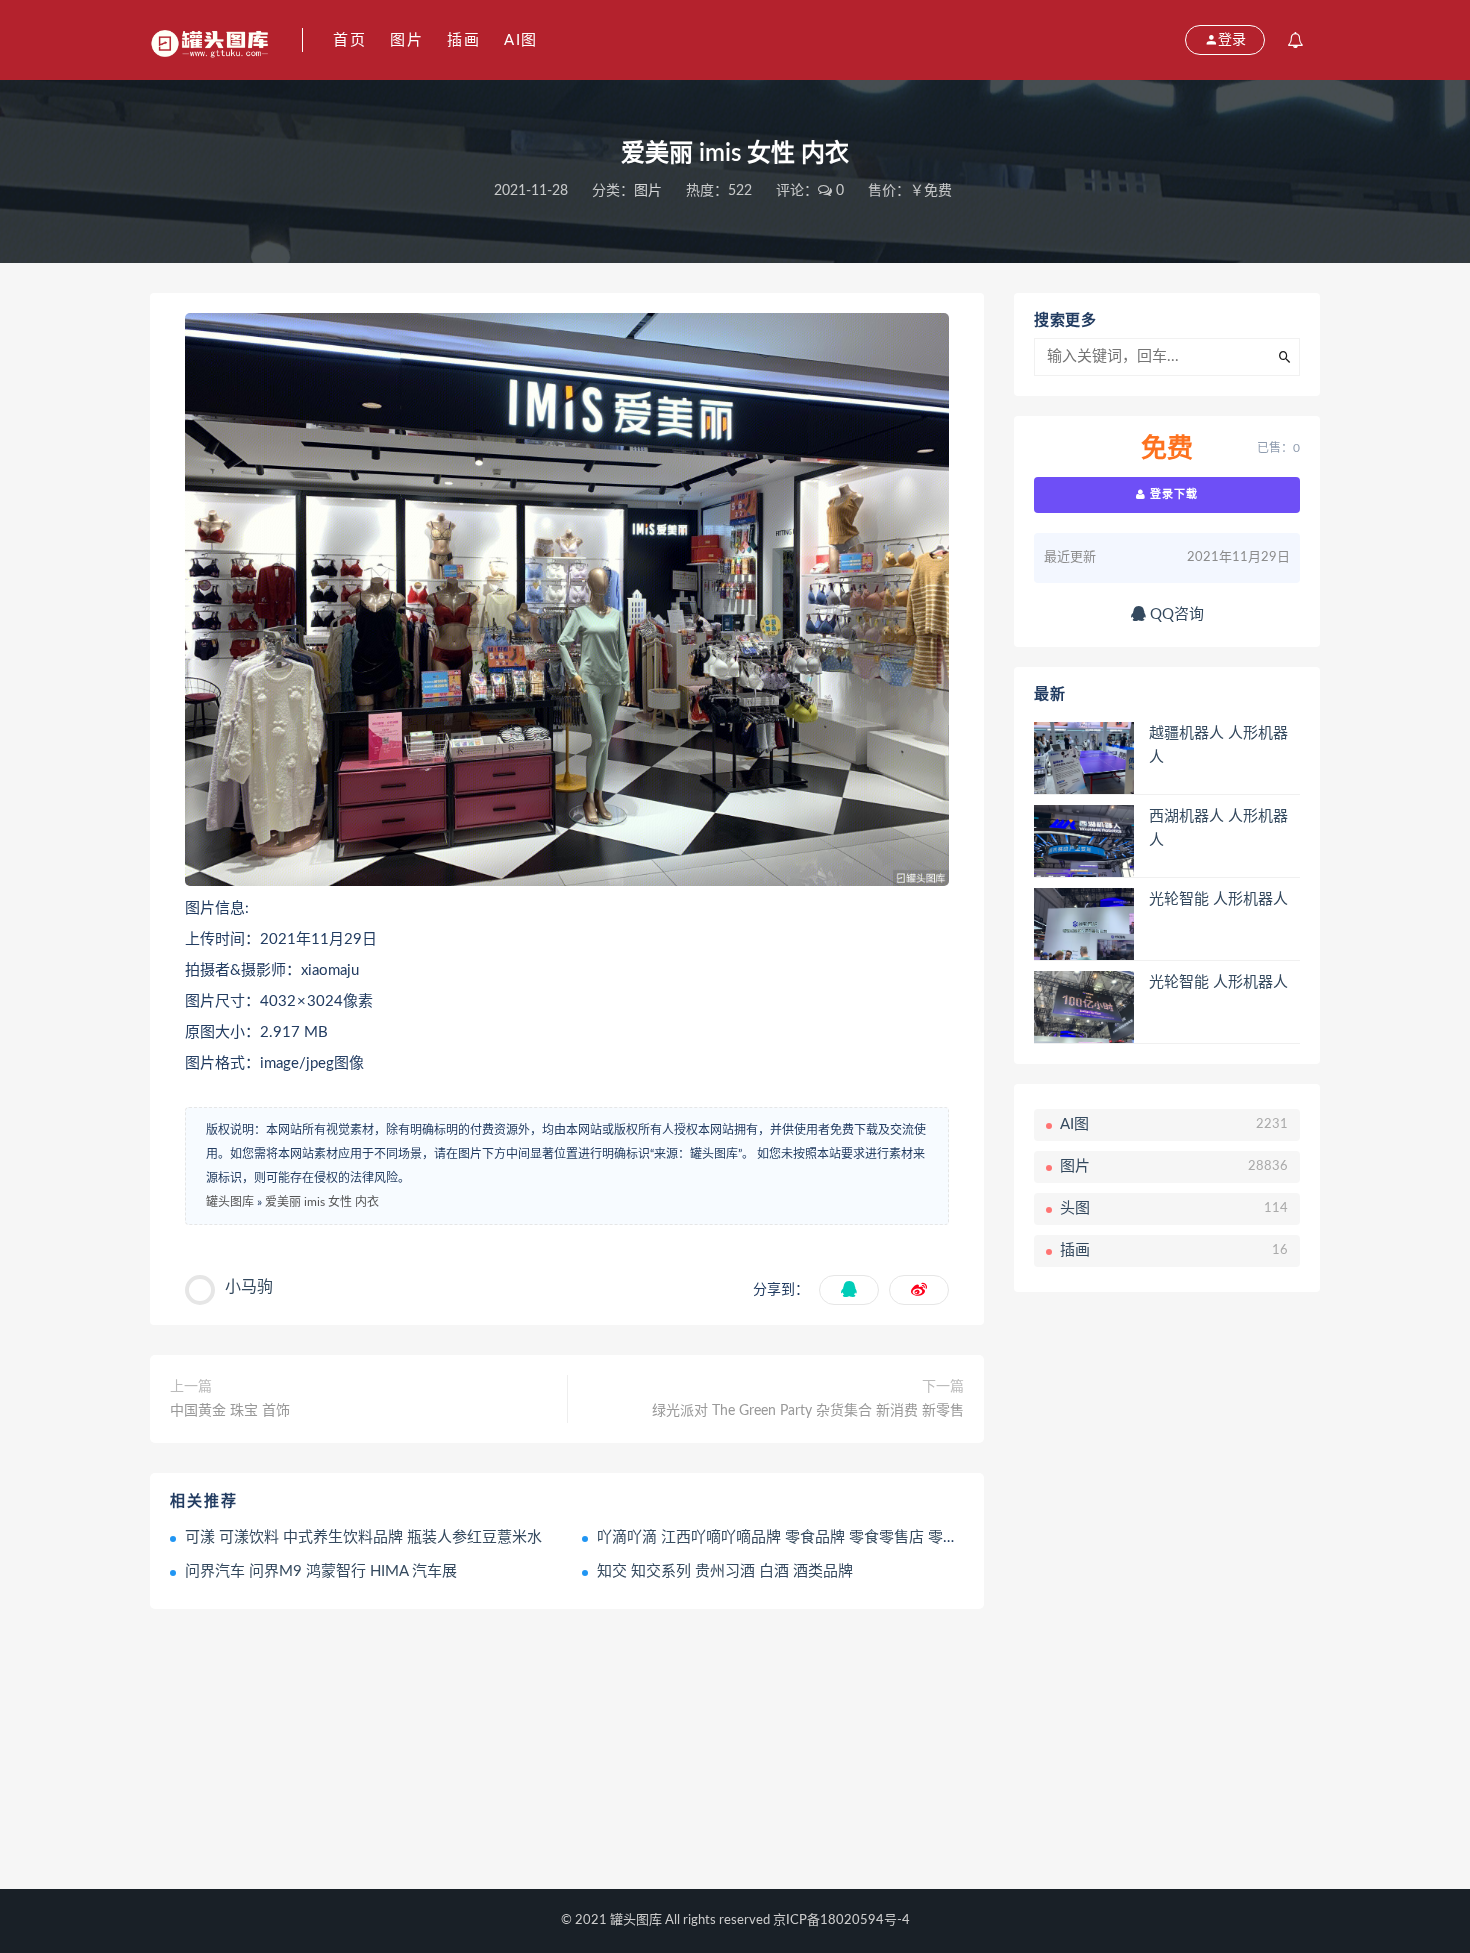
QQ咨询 (1175, 614)
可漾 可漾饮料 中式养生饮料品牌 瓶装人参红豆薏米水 (363, 1537)
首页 (349, 40)
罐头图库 (230, 1202)
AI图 (521, 40)
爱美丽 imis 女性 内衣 (322, 1202)
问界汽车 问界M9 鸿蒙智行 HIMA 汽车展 (321, 1571)
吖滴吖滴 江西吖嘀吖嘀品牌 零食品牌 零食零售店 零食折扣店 (800, 1537)
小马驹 (249, 1287)
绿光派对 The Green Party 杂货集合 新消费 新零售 (808, 1411)
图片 (406, 40)
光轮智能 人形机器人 (1218, 899)
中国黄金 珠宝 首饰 (230, 1411)
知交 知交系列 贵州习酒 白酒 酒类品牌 (725, 1571)
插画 (463, 40)
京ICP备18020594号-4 (841, 1920)
